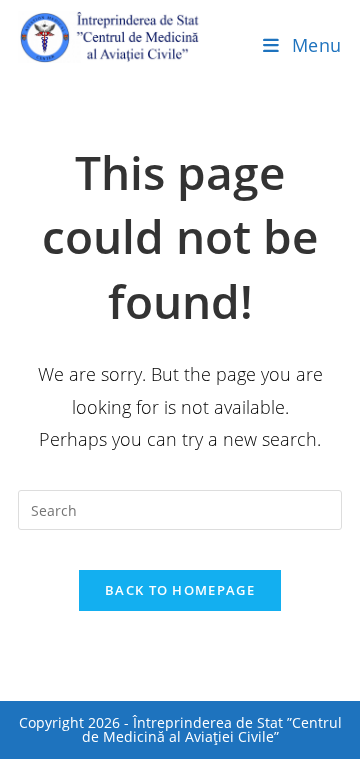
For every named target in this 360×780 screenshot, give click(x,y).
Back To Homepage (180, 590)
